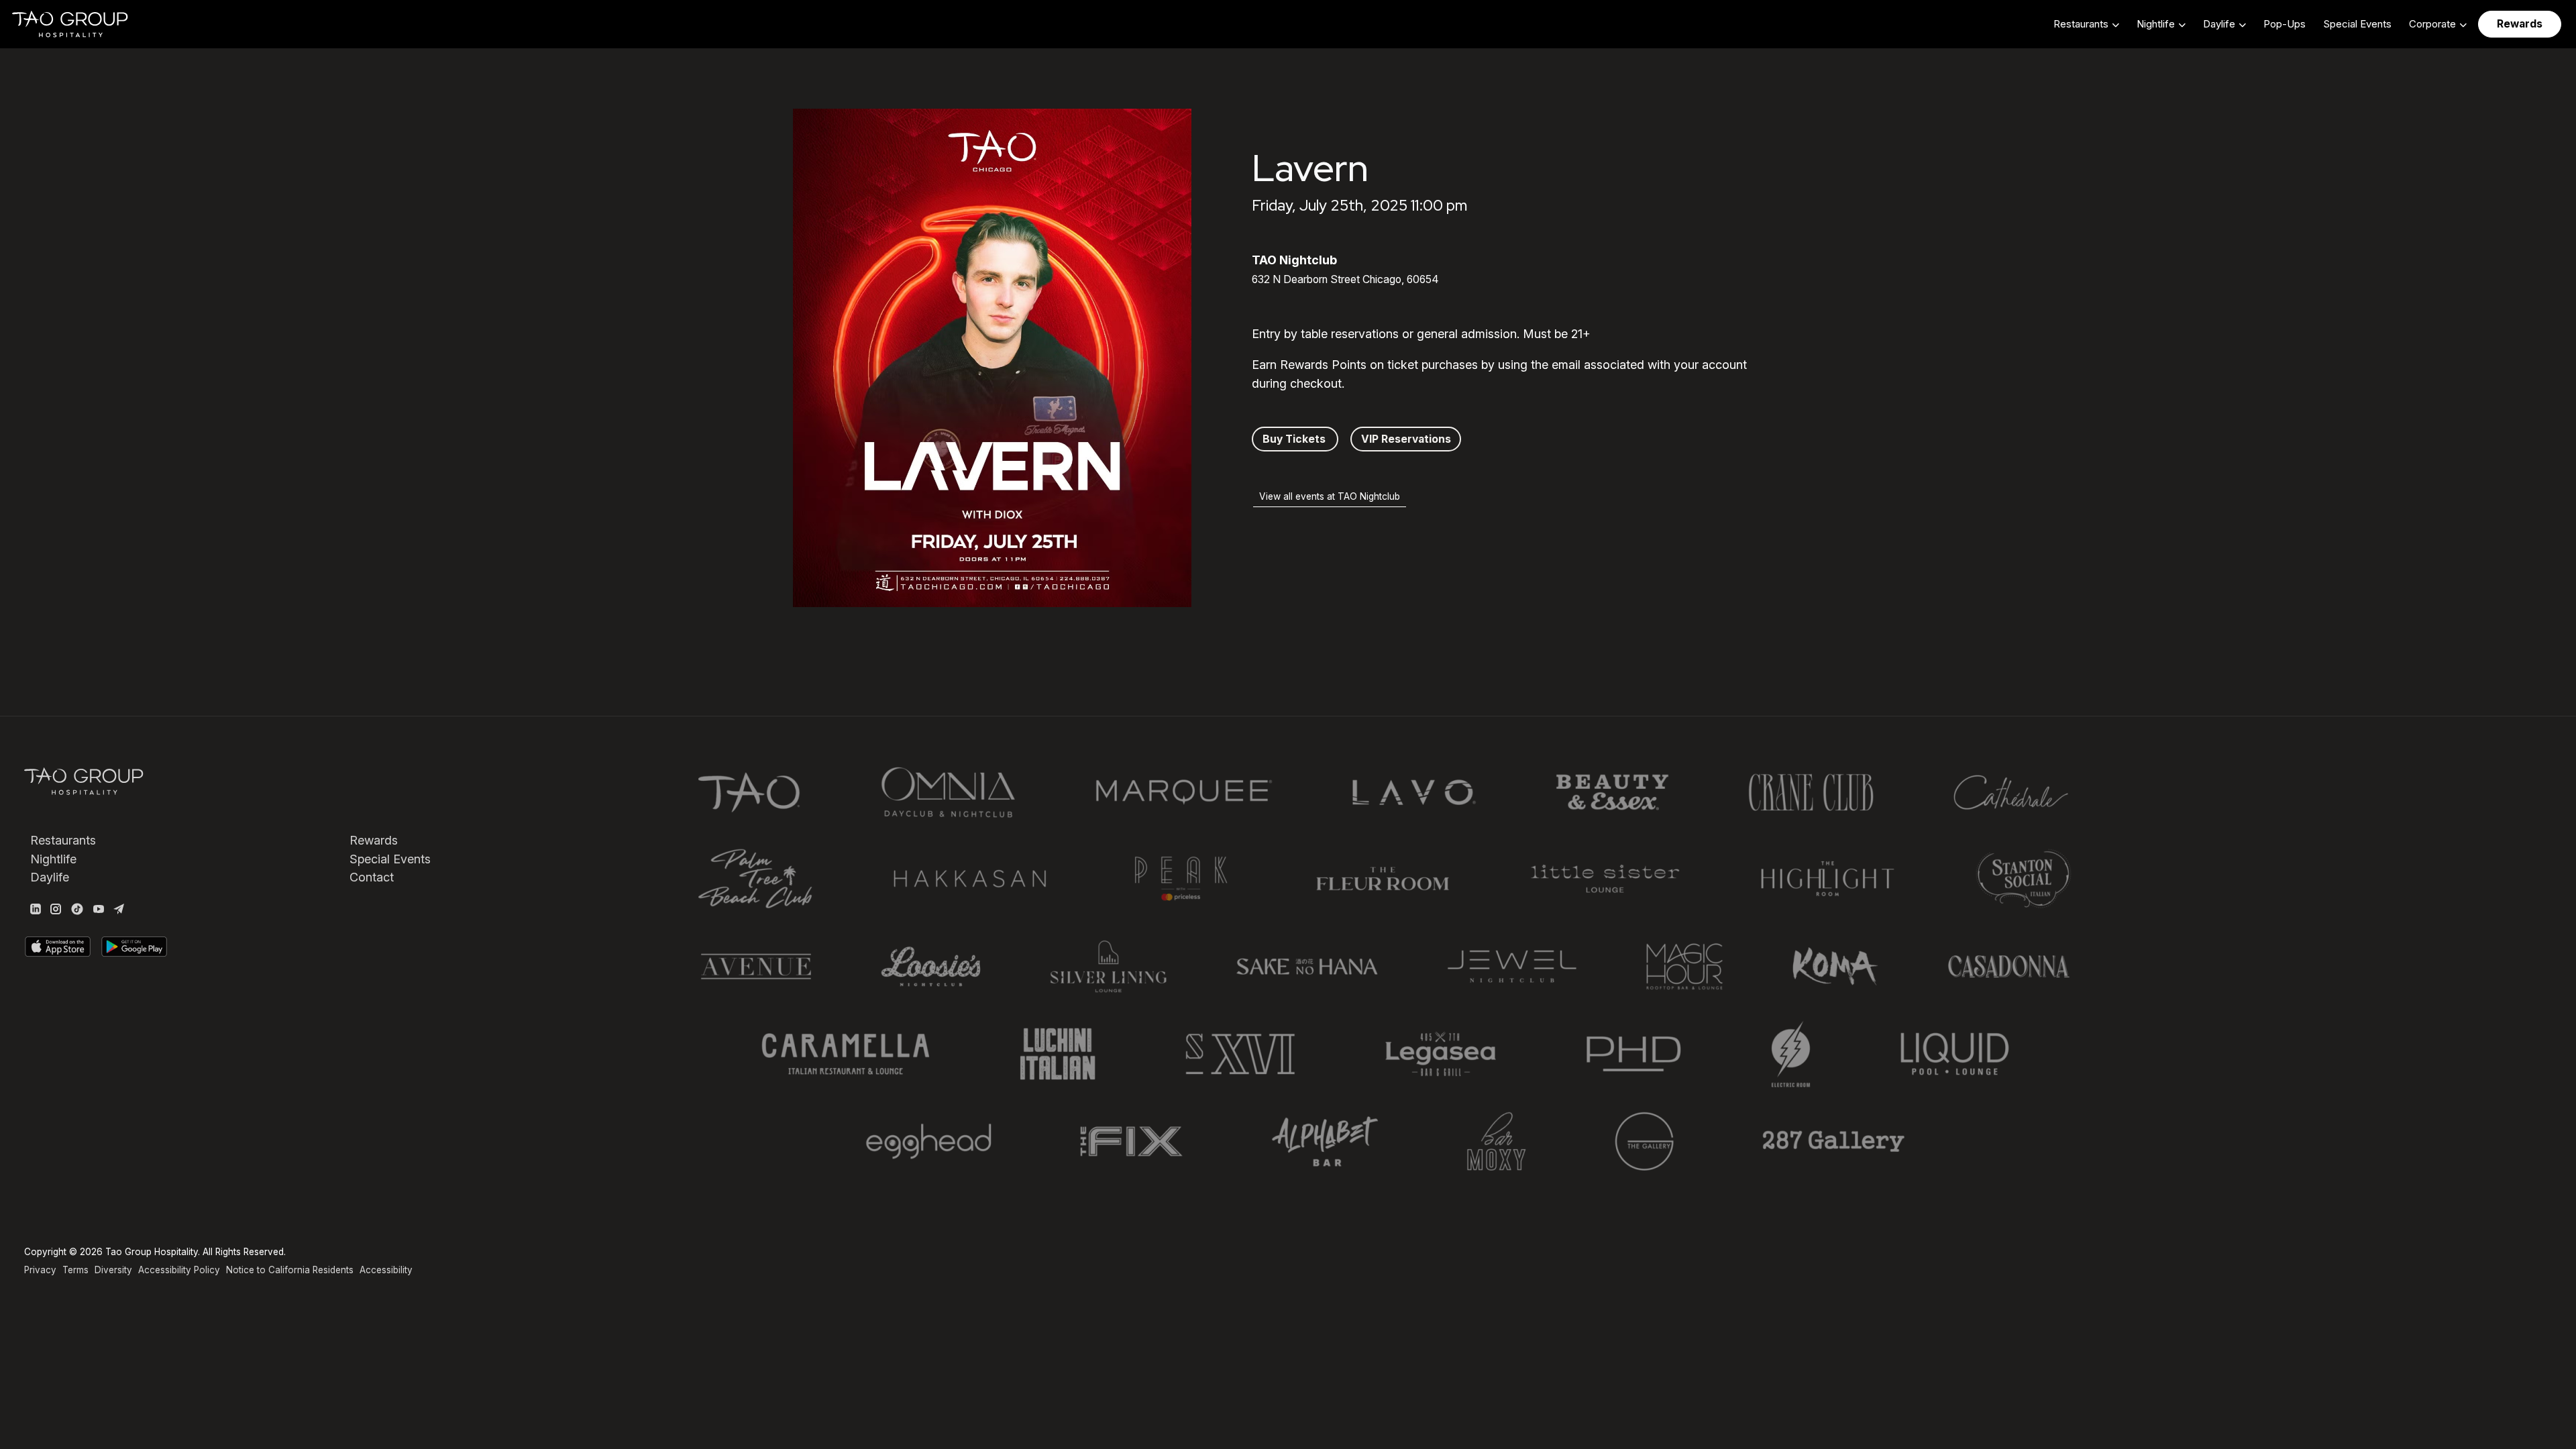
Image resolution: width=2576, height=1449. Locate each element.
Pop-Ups (2285, 24)
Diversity (113, 1270)
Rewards (374, 840)
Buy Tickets (1295, 439)
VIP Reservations (1406, 439)
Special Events (2357, 24)
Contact (372, 877)
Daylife (50, 877)
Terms (75, 1270)
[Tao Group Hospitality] (71, 24)
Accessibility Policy (179, 1270)
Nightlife (53, 859)
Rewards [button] (2520, 24)
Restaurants (63, 840)
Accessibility (386, 1270)
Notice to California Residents (290, 1270)
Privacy (40, 1270)
